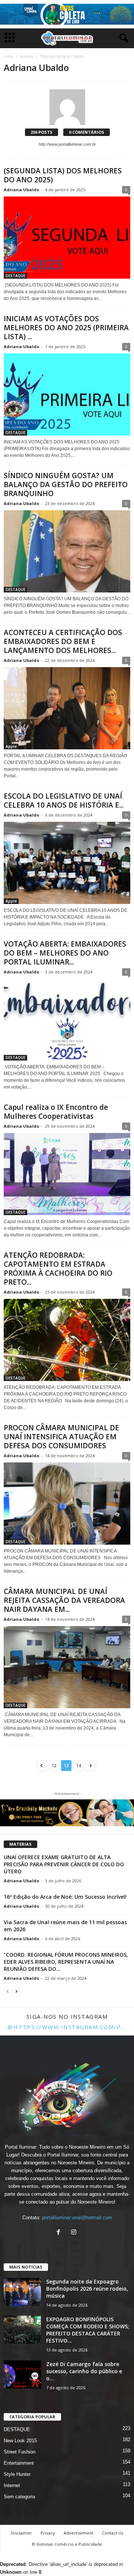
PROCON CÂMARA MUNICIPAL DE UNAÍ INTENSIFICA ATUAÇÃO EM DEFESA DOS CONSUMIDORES (61, 1437)
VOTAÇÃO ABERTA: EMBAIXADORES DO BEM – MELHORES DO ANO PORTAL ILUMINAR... (65, 953)
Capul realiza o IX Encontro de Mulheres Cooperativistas (56, 1112)
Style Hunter (17, 2474)
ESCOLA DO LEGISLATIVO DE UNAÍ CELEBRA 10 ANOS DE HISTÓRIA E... (64, 801)
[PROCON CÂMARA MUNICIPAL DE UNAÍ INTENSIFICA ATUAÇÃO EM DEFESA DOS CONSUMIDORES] (67, 1504)
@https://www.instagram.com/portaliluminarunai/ (67, 2027)
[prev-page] (7, 1991)
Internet (12, 2485)
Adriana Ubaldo (21, 190)
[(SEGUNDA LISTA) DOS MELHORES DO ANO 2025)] (67, 238)
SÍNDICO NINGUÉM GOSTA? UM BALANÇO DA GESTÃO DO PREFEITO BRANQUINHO (66, 484)
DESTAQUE (15, 276)
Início (8, 56)
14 (79, 1766)
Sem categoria (19, 2497)
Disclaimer (21, 2533)
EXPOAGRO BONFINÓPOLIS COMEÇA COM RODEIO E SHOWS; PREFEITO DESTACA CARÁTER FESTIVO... (88, 2330)
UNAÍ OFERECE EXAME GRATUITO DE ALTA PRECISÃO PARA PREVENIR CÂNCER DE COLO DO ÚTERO (64, 1864)
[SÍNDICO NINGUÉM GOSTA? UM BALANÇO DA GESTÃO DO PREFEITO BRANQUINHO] (67, 551)
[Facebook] (60, 2233)
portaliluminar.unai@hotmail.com (77, 2218)
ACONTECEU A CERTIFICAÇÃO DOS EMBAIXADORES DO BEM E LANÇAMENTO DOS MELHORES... (63, 641)
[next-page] (16, 1991)
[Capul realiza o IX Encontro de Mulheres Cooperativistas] (67, 1174)
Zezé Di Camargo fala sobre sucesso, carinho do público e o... (84, 2371)
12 (54, 1766)
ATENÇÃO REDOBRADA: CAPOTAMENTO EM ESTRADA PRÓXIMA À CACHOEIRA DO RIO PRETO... (58, 1269)
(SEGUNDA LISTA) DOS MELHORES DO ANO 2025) (63, 175)
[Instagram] (75, 2233)
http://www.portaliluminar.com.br (67, 144)
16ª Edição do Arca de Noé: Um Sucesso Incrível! (65, 1897)
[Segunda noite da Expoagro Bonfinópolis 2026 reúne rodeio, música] (22, 2292)
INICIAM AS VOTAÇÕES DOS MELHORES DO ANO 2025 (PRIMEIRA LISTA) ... (66, 328)
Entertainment (19, 2463)
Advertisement (79, 2533)
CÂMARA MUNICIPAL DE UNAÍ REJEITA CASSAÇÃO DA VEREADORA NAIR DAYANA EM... (64, 1600)
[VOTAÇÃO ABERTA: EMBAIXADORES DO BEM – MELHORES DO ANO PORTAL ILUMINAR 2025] (67, 1020)
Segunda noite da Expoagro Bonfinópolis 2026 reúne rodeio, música (87, 2289)
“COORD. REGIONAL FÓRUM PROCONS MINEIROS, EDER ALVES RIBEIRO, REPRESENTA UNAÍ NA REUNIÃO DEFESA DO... (66, 1962)
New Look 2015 (20, 2441)
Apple (11, 746)
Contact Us (113, 2533)
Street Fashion (20, 2452)
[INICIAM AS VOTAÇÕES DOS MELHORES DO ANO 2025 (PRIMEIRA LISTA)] (67, 394)
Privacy (48, 2533)
